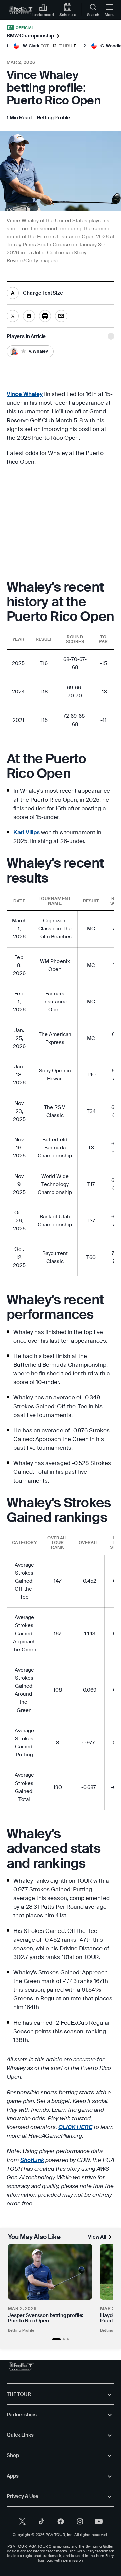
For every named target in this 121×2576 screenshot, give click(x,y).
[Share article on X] (13, 316)
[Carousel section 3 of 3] (68, 2339)
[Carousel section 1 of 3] (56, 2339)
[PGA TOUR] (21, 2367)
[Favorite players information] (111, 336)
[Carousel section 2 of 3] (64, 2339)
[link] (21, 10)
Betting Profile (21, 2330)
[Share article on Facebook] (29, 316)
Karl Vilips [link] (27, 832)
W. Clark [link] (31, 46)
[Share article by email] (61, 316)
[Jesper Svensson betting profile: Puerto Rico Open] (50, 2272)
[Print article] (45, 316)
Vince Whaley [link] (25, 394)
